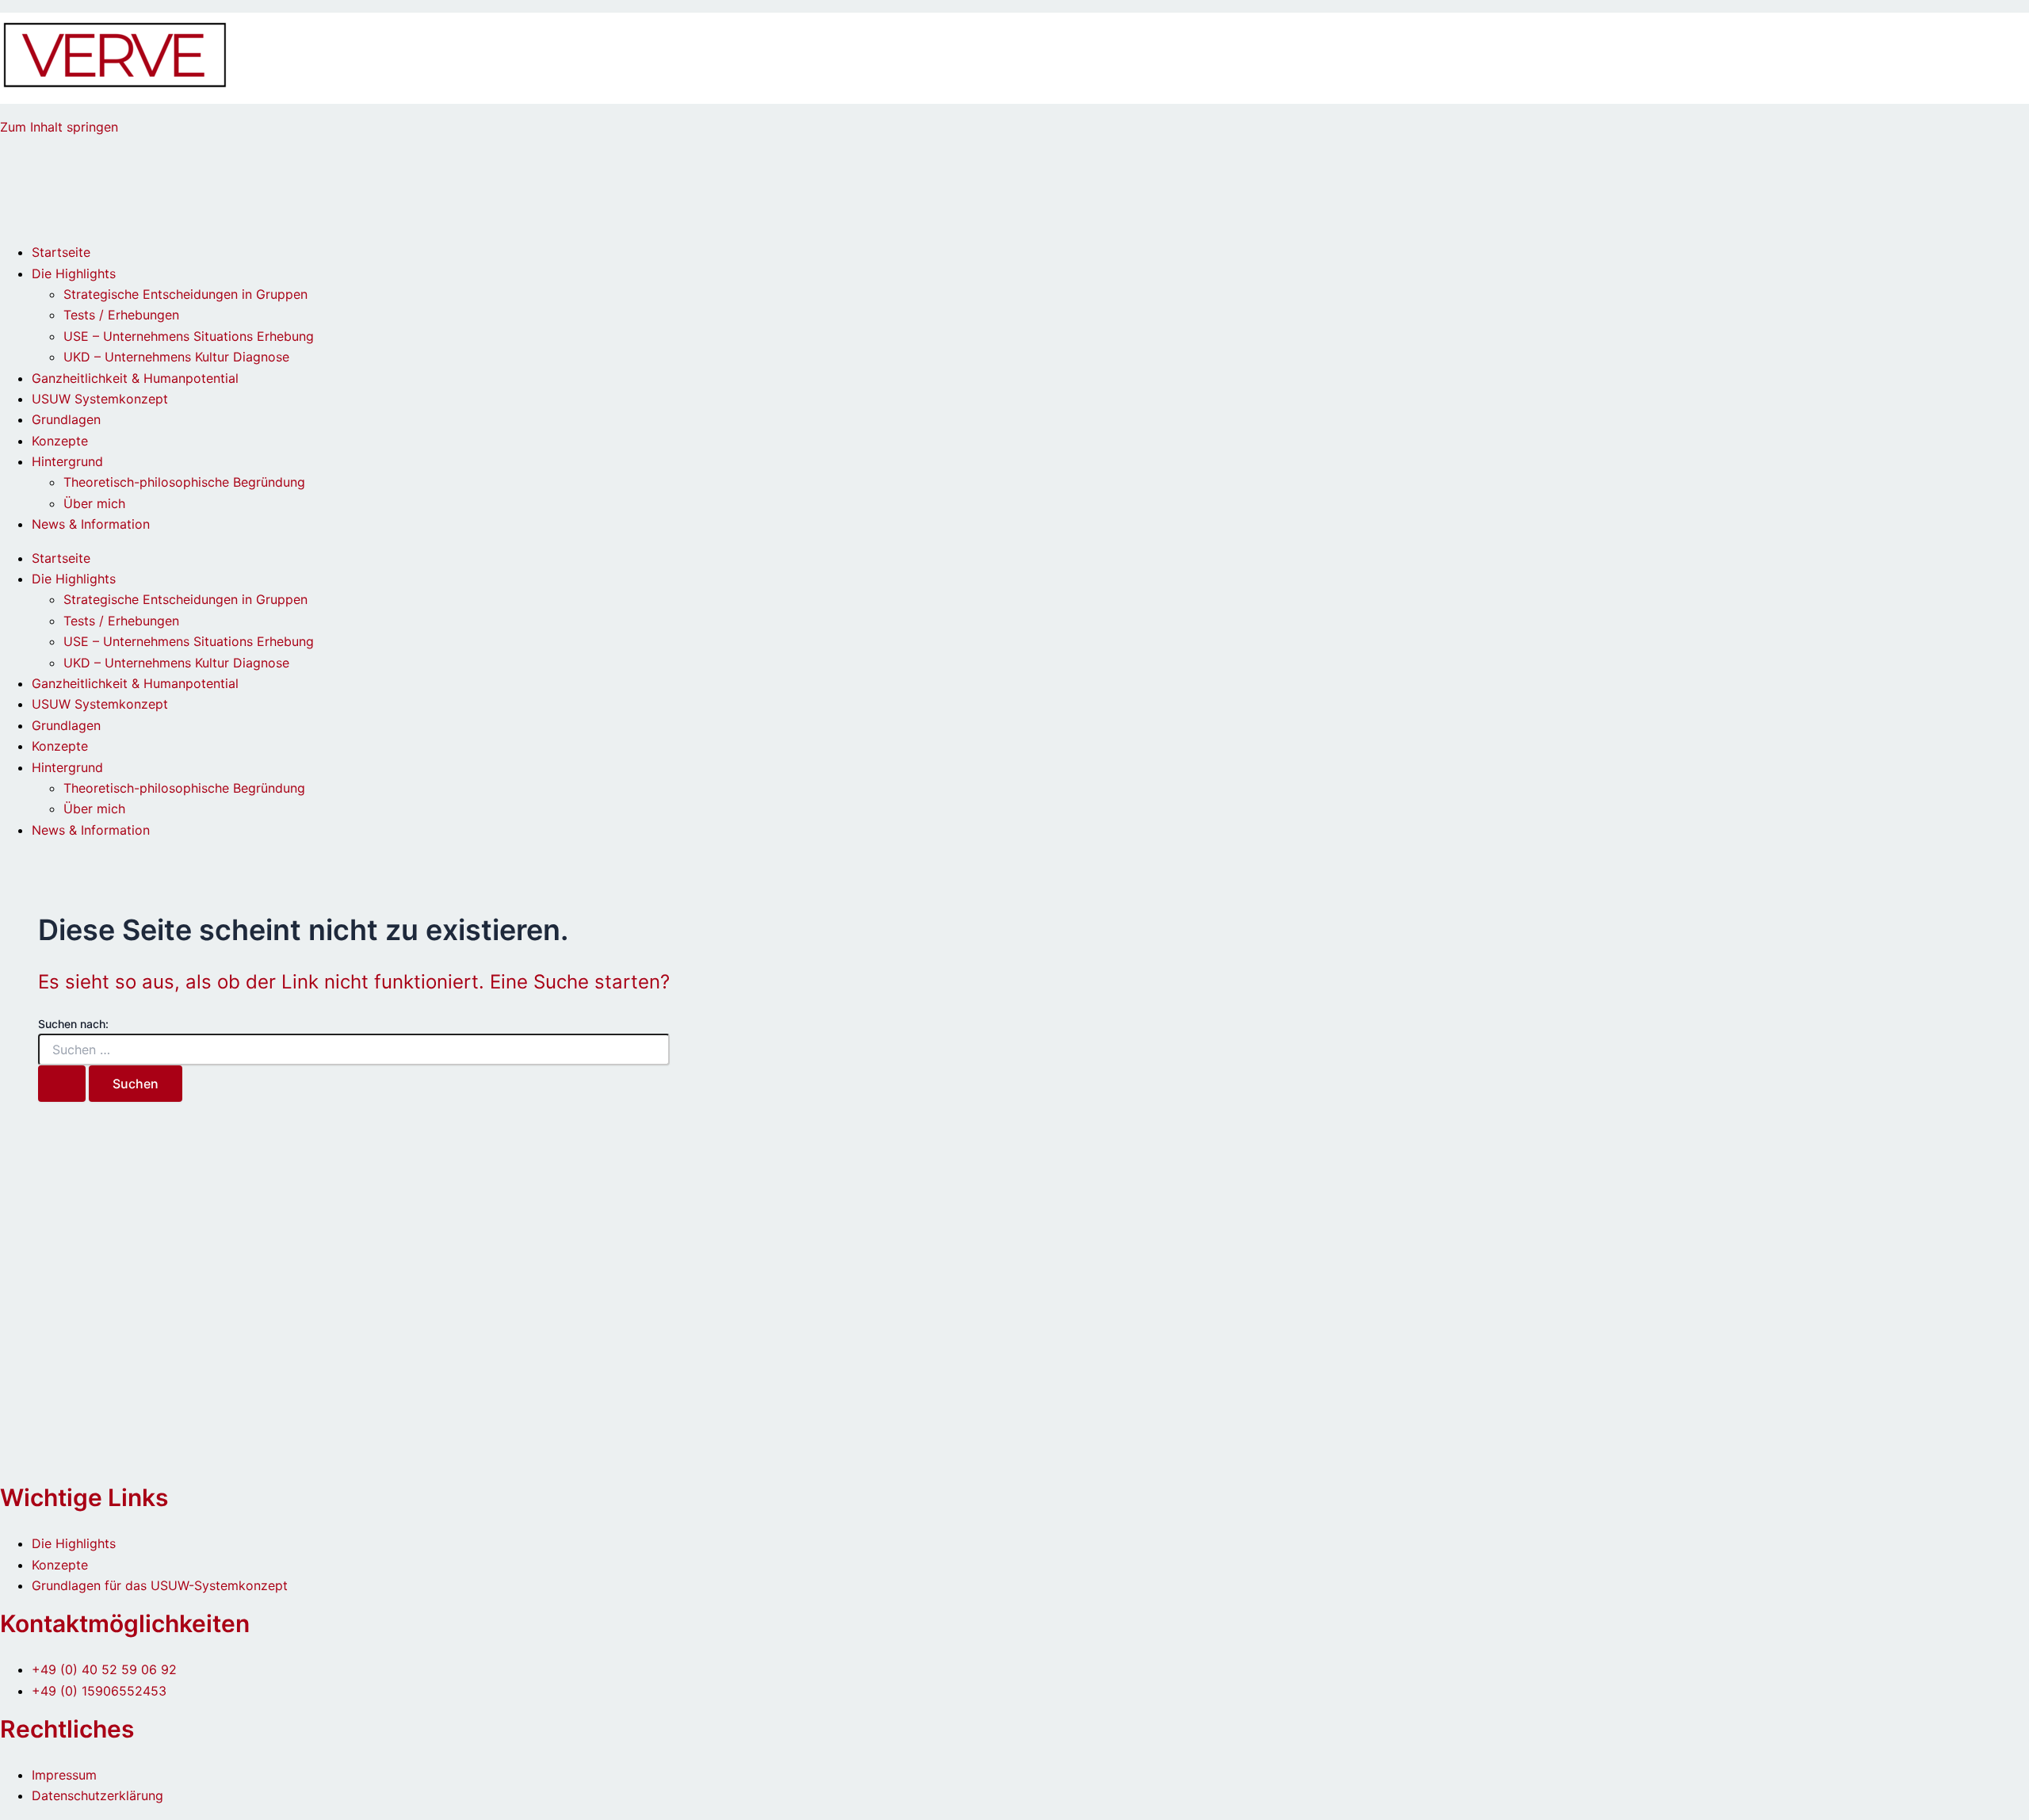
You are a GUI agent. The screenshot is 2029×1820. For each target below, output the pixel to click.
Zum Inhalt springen (59, 127)
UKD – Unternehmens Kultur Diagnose (176, 357)
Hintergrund (67, 461)
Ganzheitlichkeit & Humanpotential (135, 378)
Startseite (61, 252)
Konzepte (60, 441)
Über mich (94, 503)
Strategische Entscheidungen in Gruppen (185, 294)
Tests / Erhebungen (121, 315)
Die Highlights (74, 273)
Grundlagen (66, 419)
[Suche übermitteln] (62, 1084)
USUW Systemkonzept (100, 399)
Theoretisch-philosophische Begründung (184, 482)
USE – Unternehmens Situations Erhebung (189, 336)
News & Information (91, 524)
